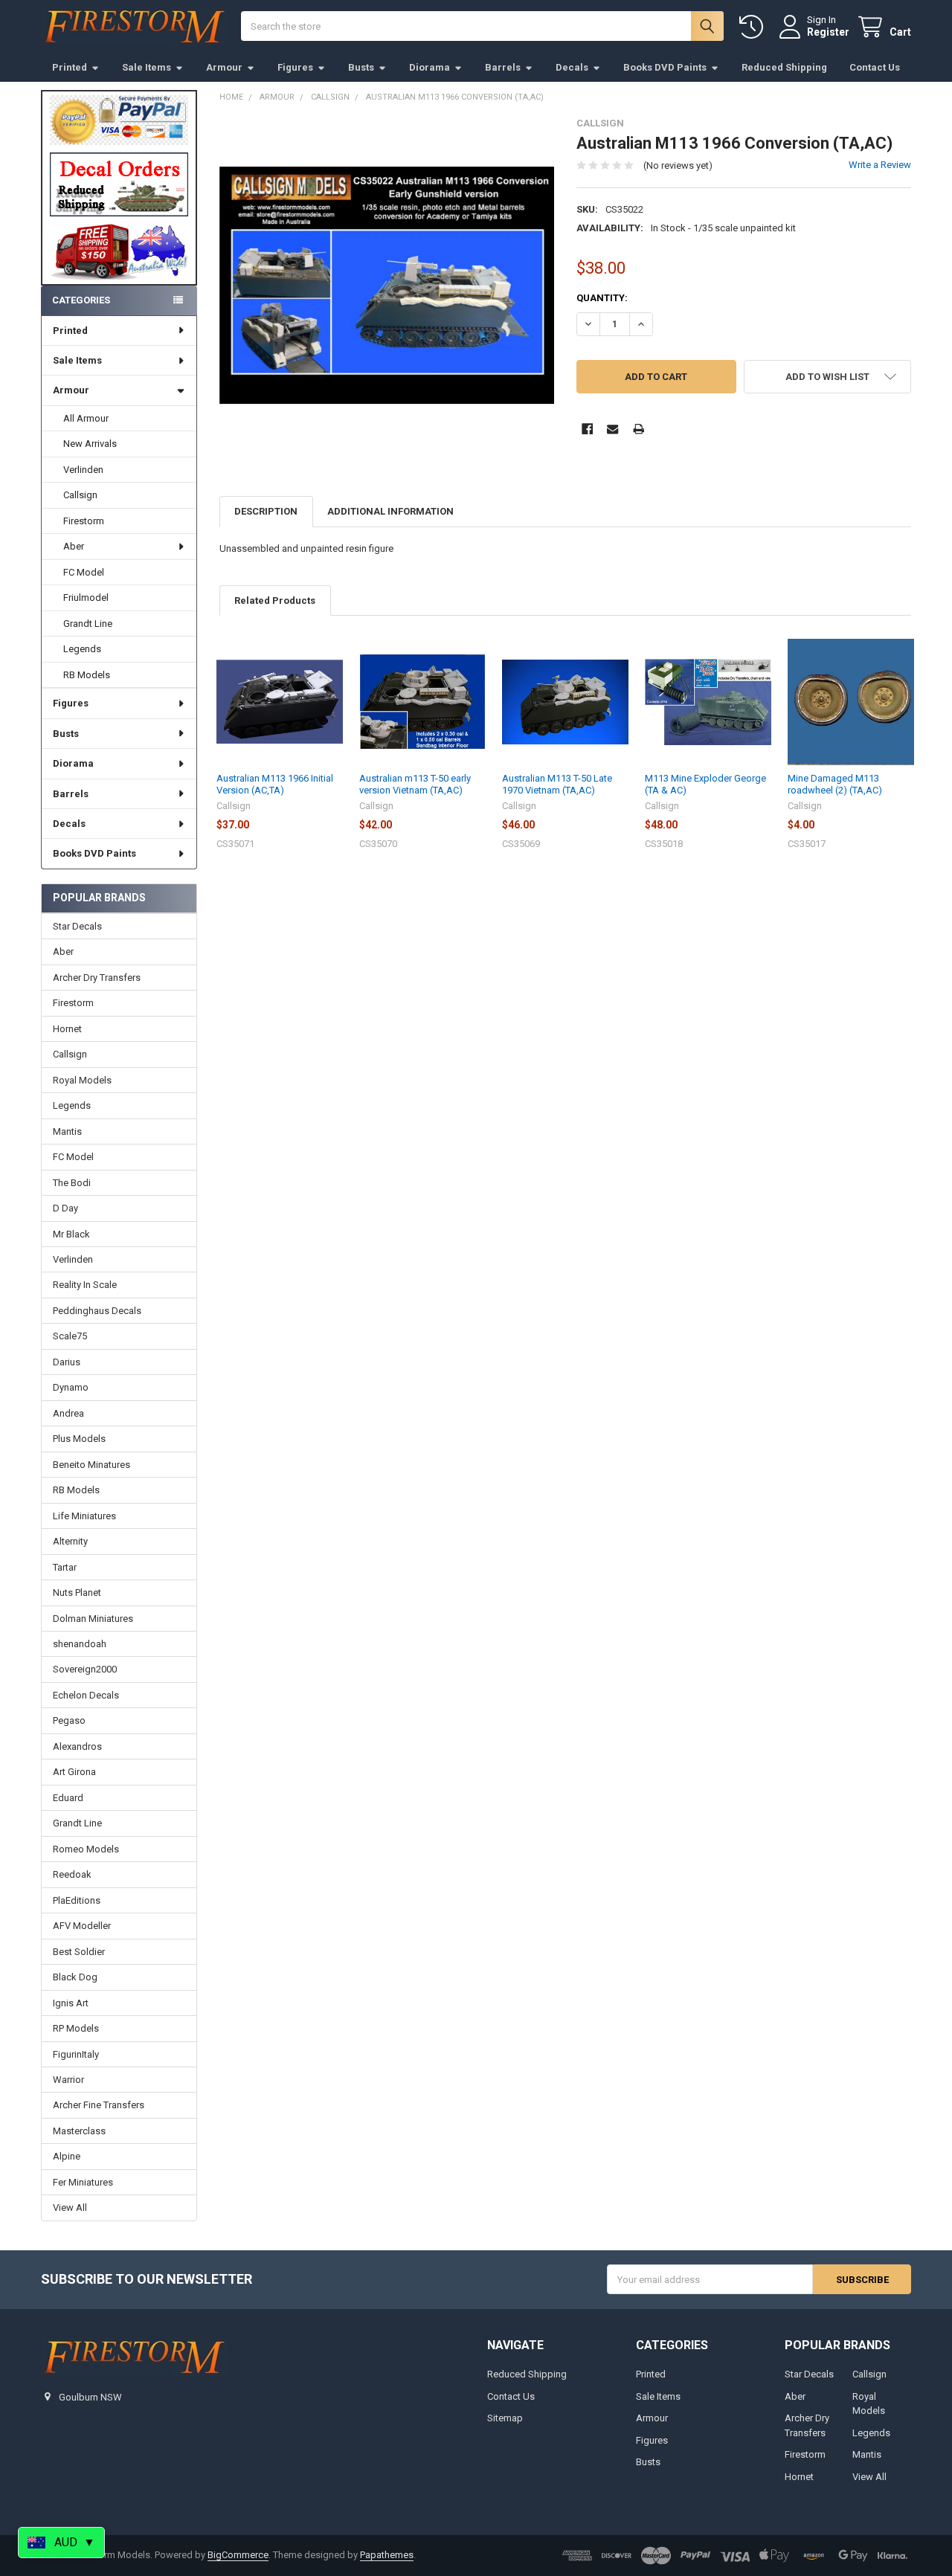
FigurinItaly (76, 2054)
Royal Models (82, 1080)
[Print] (639, 429)
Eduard (68, 1798)
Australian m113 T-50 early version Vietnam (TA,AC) (415, 784)
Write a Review (880, 165)
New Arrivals (90, 444)
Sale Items (147, 67)
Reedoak (72, 1874)
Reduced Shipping (784, 67)
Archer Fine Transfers (99, 2105)
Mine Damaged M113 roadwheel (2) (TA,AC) (835, 784)
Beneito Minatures (91, 1465)
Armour (224, 67)
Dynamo (71, 1387)
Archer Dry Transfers (97, 978)
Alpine (67, 2156)
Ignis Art (71, 2003)
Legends (82, 649)
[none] (387, 285)
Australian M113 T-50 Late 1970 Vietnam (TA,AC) (557, 784)
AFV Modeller (82, 1926)
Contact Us (875, 67)
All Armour (86, 418)
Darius (67, 1362)
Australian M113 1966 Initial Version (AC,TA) (275, 784)
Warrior (68, 2080)
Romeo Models (86, 1849)
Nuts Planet (77, 1593)
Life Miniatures (84, 1516)
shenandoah (80, 1644)
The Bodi (72, 1183)
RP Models (76, 2028)
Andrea (68, 1413)
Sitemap (505, 2418)
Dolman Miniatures (93, 1619)
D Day (65, 1208)
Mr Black (71, 1234)
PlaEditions (77, 1900)
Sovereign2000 (85, 1669)
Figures (295, 67)
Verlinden (83, 470)
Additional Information (390, 511)
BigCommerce (238, 2555)
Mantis (67, 1131)
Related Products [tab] (275, 600)
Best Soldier (79, 1952)
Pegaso (69, 1720)
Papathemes (387, 2555)
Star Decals (77, 926)
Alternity (70, 1541)
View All (70, 2208)
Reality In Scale (85, 1285)
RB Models (87, 675)
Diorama (430, 67)
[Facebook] (587, 429)
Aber (74, 546)
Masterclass (79, 2131)
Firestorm (84, 521)
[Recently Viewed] (754, 27)
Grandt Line (88, 624)
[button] (119, 184)
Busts (361, 67)
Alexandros (77, 1746)
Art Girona (74, 1772)
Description (266, 511)
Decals (572, 67)
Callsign (80, 495)
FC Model (84, 572)
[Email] (612, 429)
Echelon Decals (86, 1695)
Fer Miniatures (83, 2182)
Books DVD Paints (665, 67)
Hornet (67, 1029)
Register (828, 32)
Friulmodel (86, 598)
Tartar (65, 1567)
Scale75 (70, 1336)
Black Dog (75, 1977)
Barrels (503, 67)
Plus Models (79, 1439)
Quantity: (602, 298)
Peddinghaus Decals (97, 1311)
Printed (70, 67)
